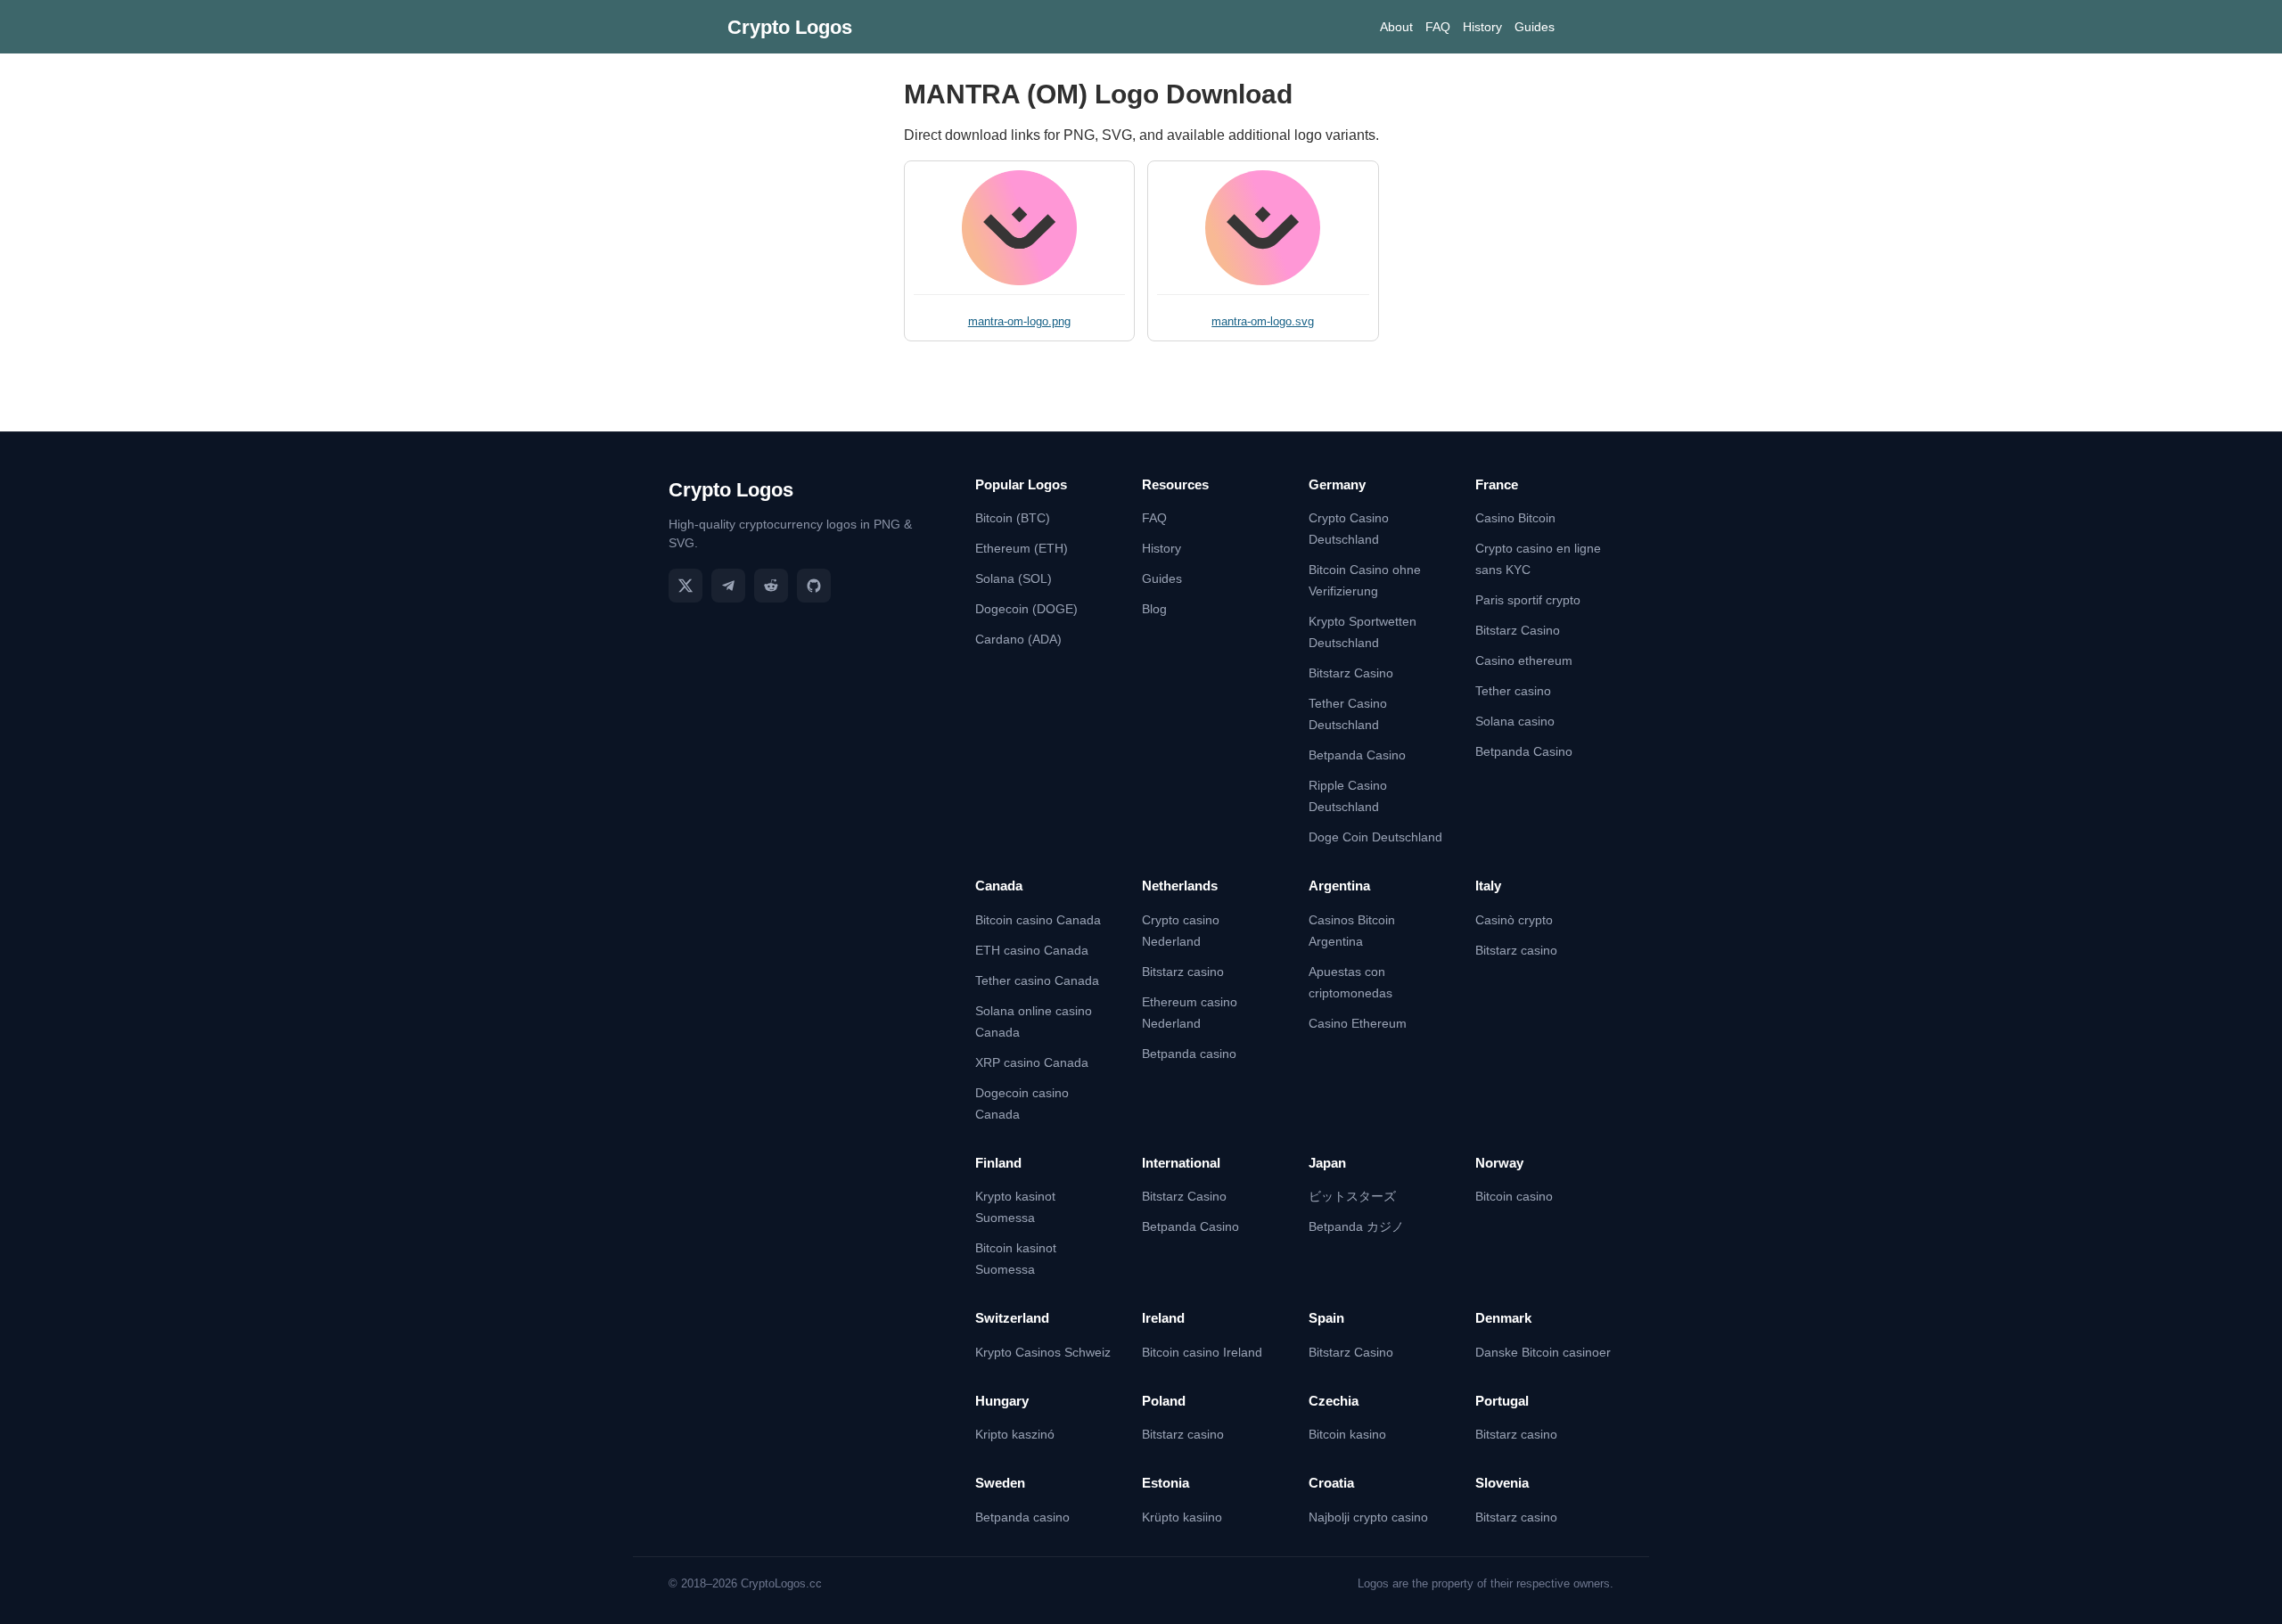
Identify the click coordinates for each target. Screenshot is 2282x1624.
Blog (1154, 609)
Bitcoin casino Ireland (1202, 1352)
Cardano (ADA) (1018, 639)
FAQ (1438, 27)
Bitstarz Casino (1351, 673)
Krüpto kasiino (1182, 1517)
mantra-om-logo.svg (1263, 321)
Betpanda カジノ (1356, 1226)
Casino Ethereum (1358, 1023)
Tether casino (1513, 691)
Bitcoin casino (1514, 1196)
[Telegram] (728, 586)
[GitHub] (814, 586)
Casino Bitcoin (1515, 518)
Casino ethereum (1524, 660)
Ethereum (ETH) (1022, 548)
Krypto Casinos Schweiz (1043, 1352)
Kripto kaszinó (1015, 1434)
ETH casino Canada (1032, 950)
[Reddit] (771, 586)
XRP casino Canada (1032, 1062)
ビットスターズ (1352, 1196)
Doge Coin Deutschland (1375, 837)
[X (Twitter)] (685, 586)
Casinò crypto (1514, 920)
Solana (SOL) (1014, 578)
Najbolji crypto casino (1368, 1517)
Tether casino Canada (1037, 980)
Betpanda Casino (1357, 755)
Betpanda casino (1189, 1054)
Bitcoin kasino (1347, 1434)
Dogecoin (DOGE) (1026, 609)
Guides (1535, 27)
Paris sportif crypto (1528, 600)
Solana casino (1515, 721)
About (1396, 27)
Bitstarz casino (1183, 972)
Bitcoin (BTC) (1013, 518)
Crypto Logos (790, 27)
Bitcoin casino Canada (1038, 920)
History (1482, 27)
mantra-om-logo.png (1019, 321)
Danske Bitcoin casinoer (1543, 1352)
